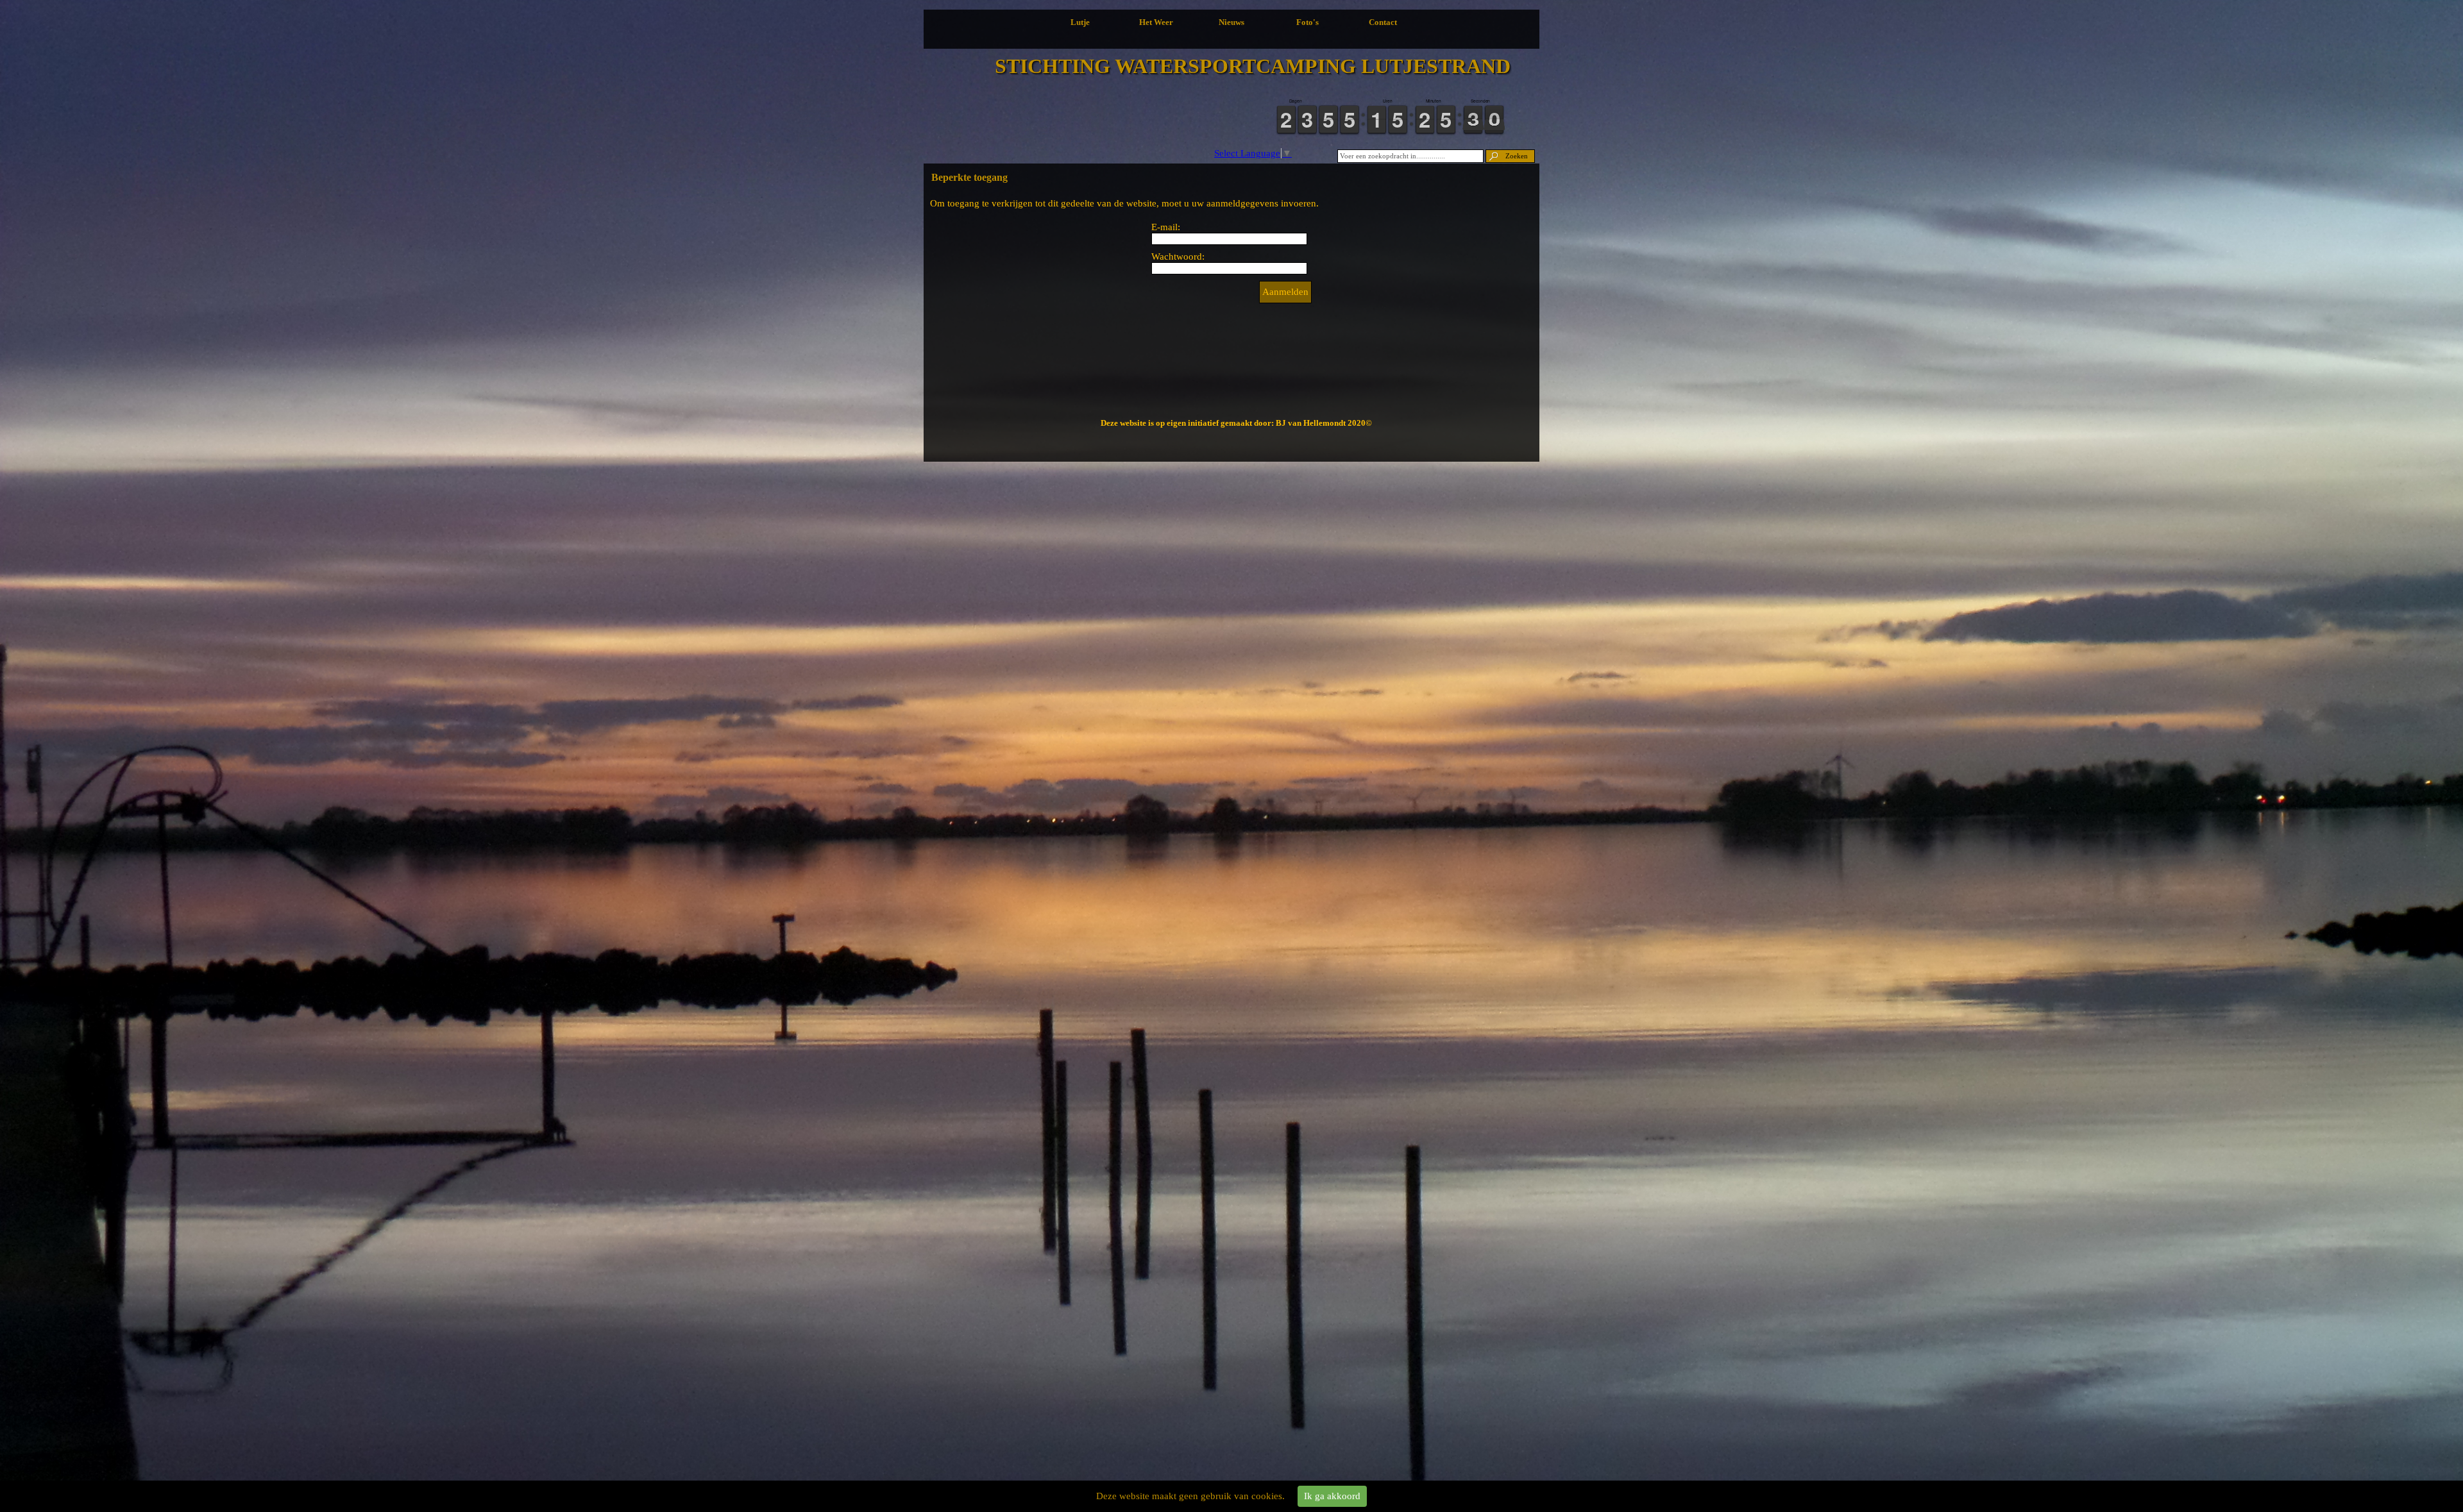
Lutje (1080, 22)
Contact (1383, 22)
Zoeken (1517, 156)
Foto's (1308, 22)
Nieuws (1231, 22)
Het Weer (1156, 22)
